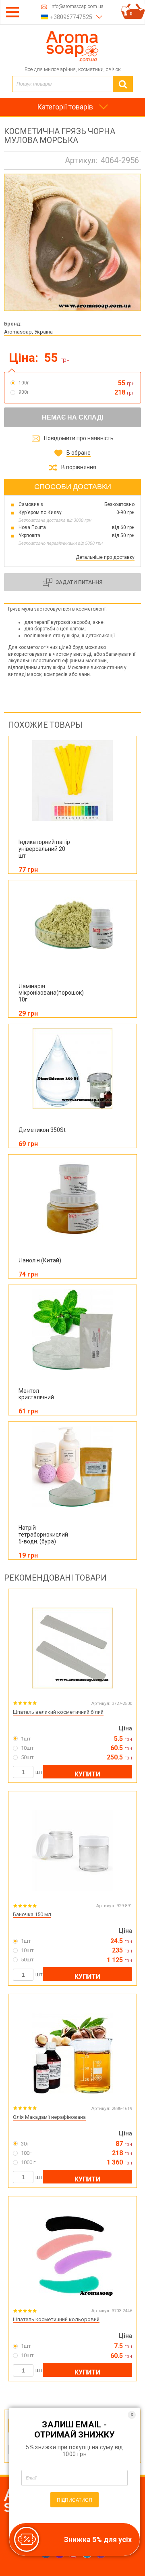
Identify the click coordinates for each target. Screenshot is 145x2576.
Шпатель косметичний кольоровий (56, 2319)
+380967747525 (71, 17)
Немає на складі (72, 417)
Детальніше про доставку (105, 557)
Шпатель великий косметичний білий (58, 1712)
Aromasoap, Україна (28, 332)
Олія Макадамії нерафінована (49, 2117)
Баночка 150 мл (32, 1914)
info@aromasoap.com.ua (77, 7)
